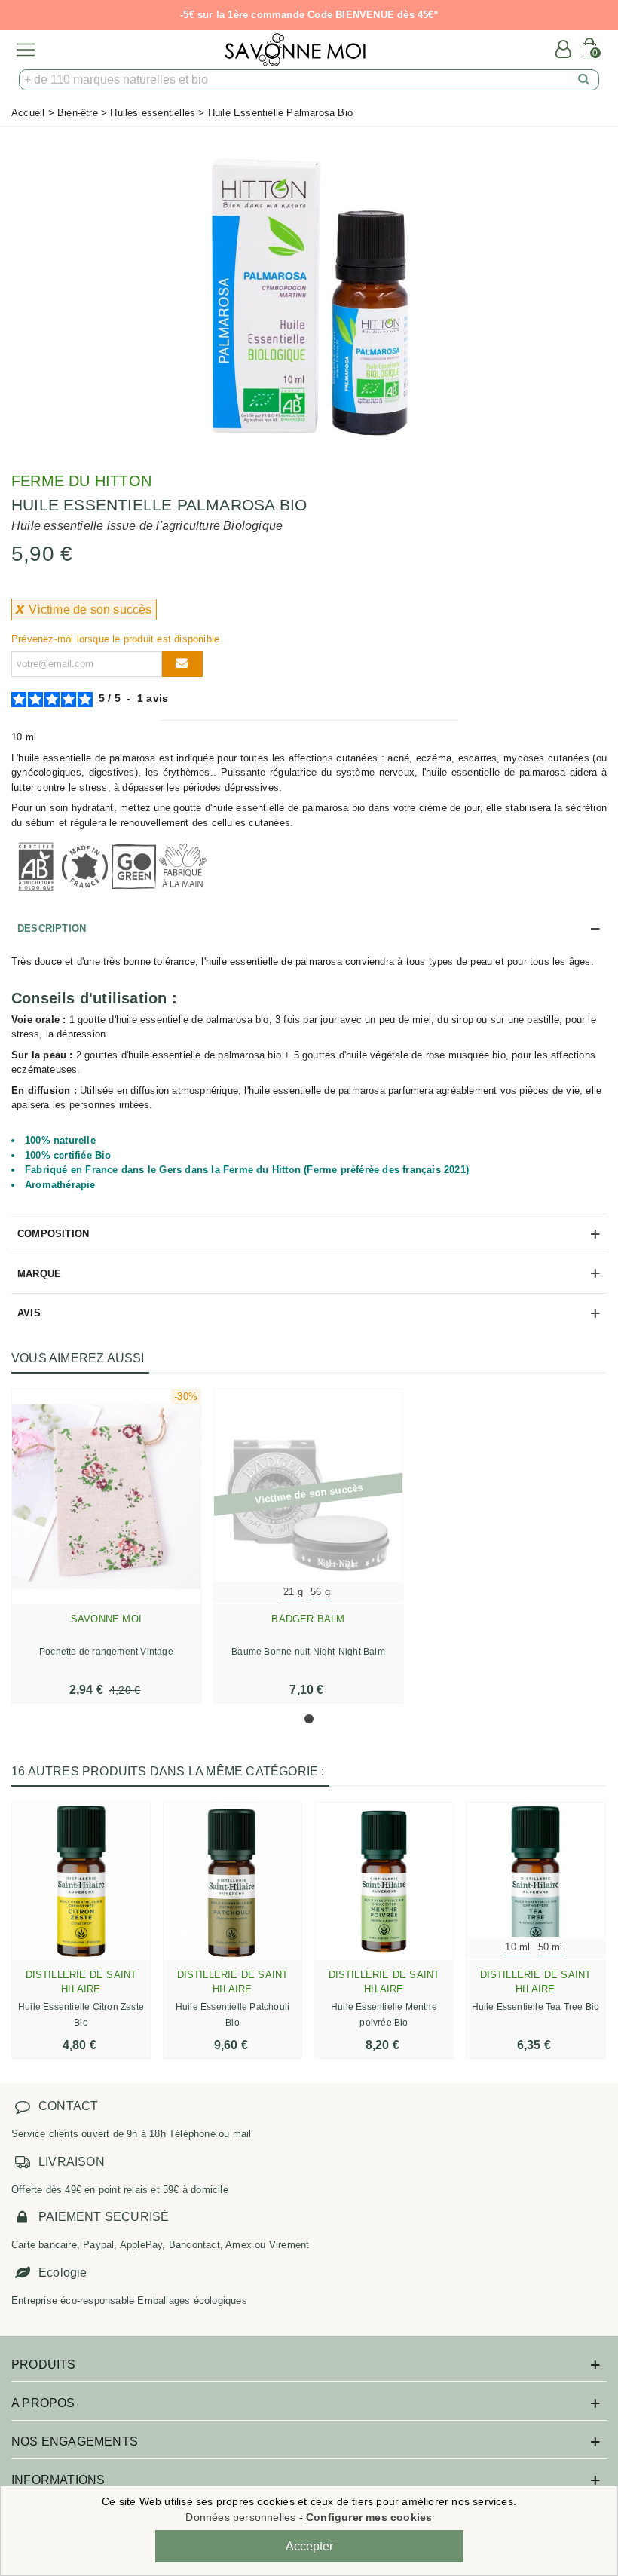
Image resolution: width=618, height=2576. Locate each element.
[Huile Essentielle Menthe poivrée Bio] (384, 1881)
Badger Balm (308, 1619)
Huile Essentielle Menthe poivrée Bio (384, 2015)
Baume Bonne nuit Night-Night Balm (308, 1652)
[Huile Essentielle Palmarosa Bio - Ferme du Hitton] (309, 293)
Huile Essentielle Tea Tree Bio (536, 2007)
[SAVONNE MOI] (295, 50)
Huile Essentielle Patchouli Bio (233, 2015)
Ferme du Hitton (81, 481)
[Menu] (26, 50)
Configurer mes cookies (369, 2517)
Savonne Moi (106, 1619)
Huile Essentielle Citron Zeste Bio (81, 2015)
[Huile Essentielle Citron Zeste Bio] (81, 1881)
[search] (584, 80)
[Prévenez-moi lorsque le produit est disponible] (182, 664)
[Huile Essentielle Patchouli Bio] (233, 1881)
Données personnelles (240, 2517)
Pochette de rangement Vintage (106, 1652)
